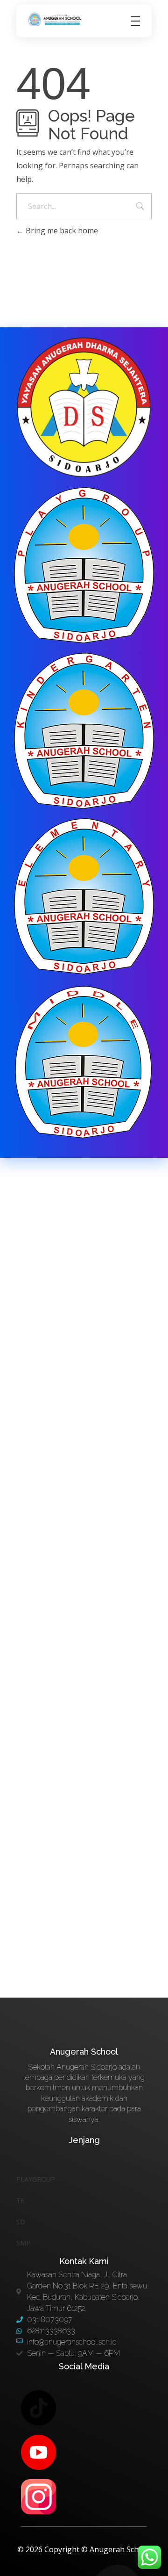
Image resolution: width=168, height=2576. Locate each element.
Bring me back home (61, 231)
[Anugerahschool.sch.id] (56, 20)
